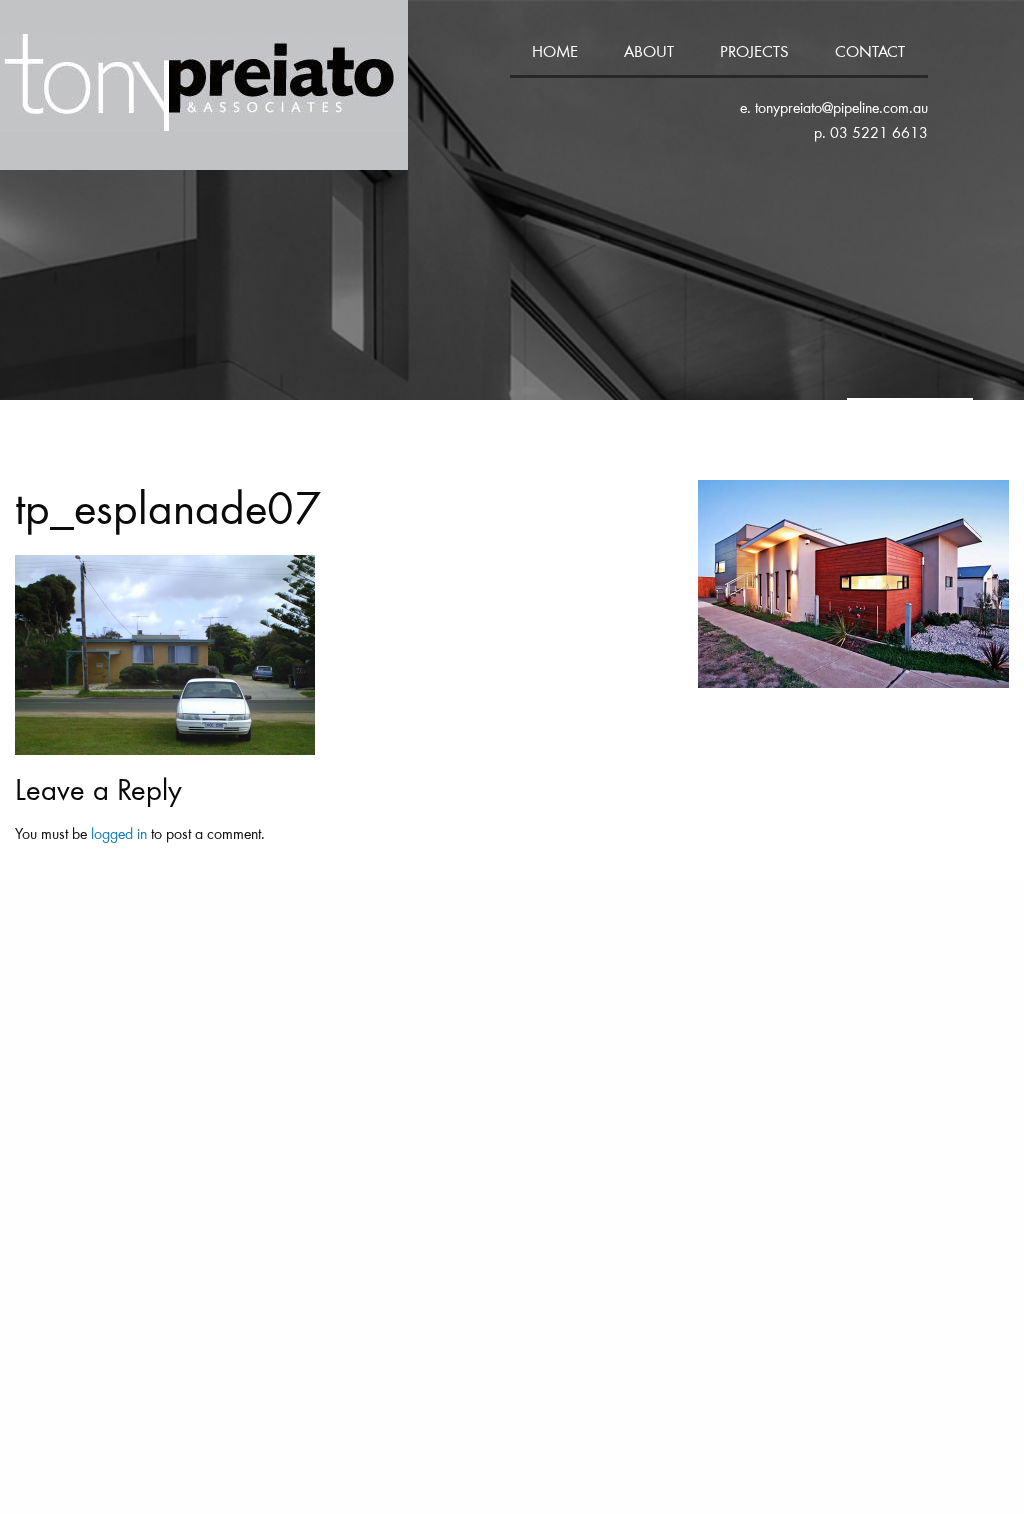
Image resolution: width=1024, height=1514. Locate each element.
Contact (870, 53)
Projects (754, 53)
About (649, 53)
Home (555, 53)
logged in (119, 835)
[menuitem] (556, 55)
